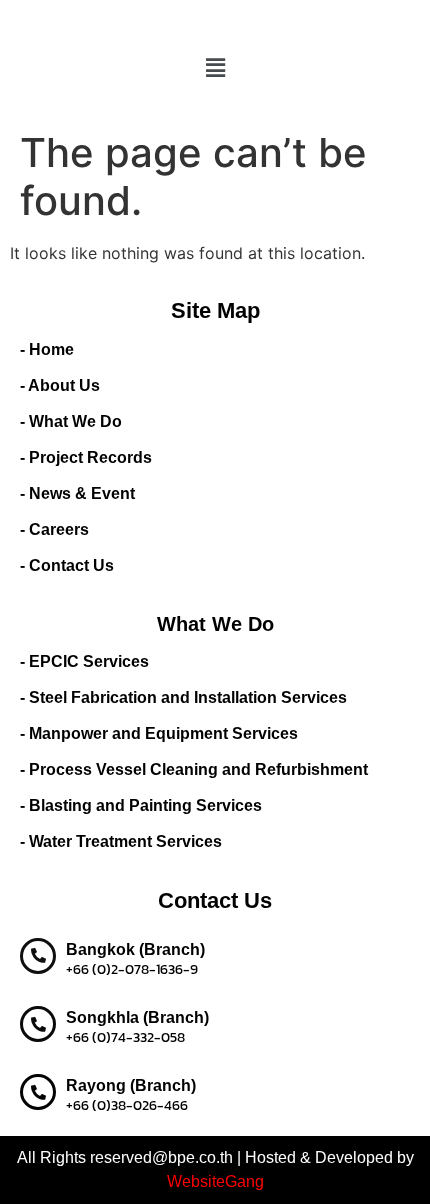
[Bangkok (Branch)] (38, 956)
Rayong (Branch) (131, 1085)
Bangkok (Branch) (135, 949)
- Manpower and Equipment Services (159, 733)
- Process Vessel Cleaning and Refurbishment (194, 769)
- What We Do (71, 421)
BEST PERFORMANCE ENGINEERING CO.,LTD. (215, 22)
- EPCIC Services (84, 661)
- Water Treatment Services (121, 841)
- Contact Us (67, 565)
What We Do (215, 624)
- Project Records (86, 457)
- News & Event (77, 493)
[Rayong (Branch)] (38, 1092)
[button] (215, 67)
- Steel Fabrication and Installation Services (183, 697)
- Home (47, 349)
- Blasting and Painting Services (141, 805)
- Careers (54, 529)
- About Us (60, 385)
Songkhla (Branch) (137, 1017)
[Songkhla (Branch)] (38, 1024)
